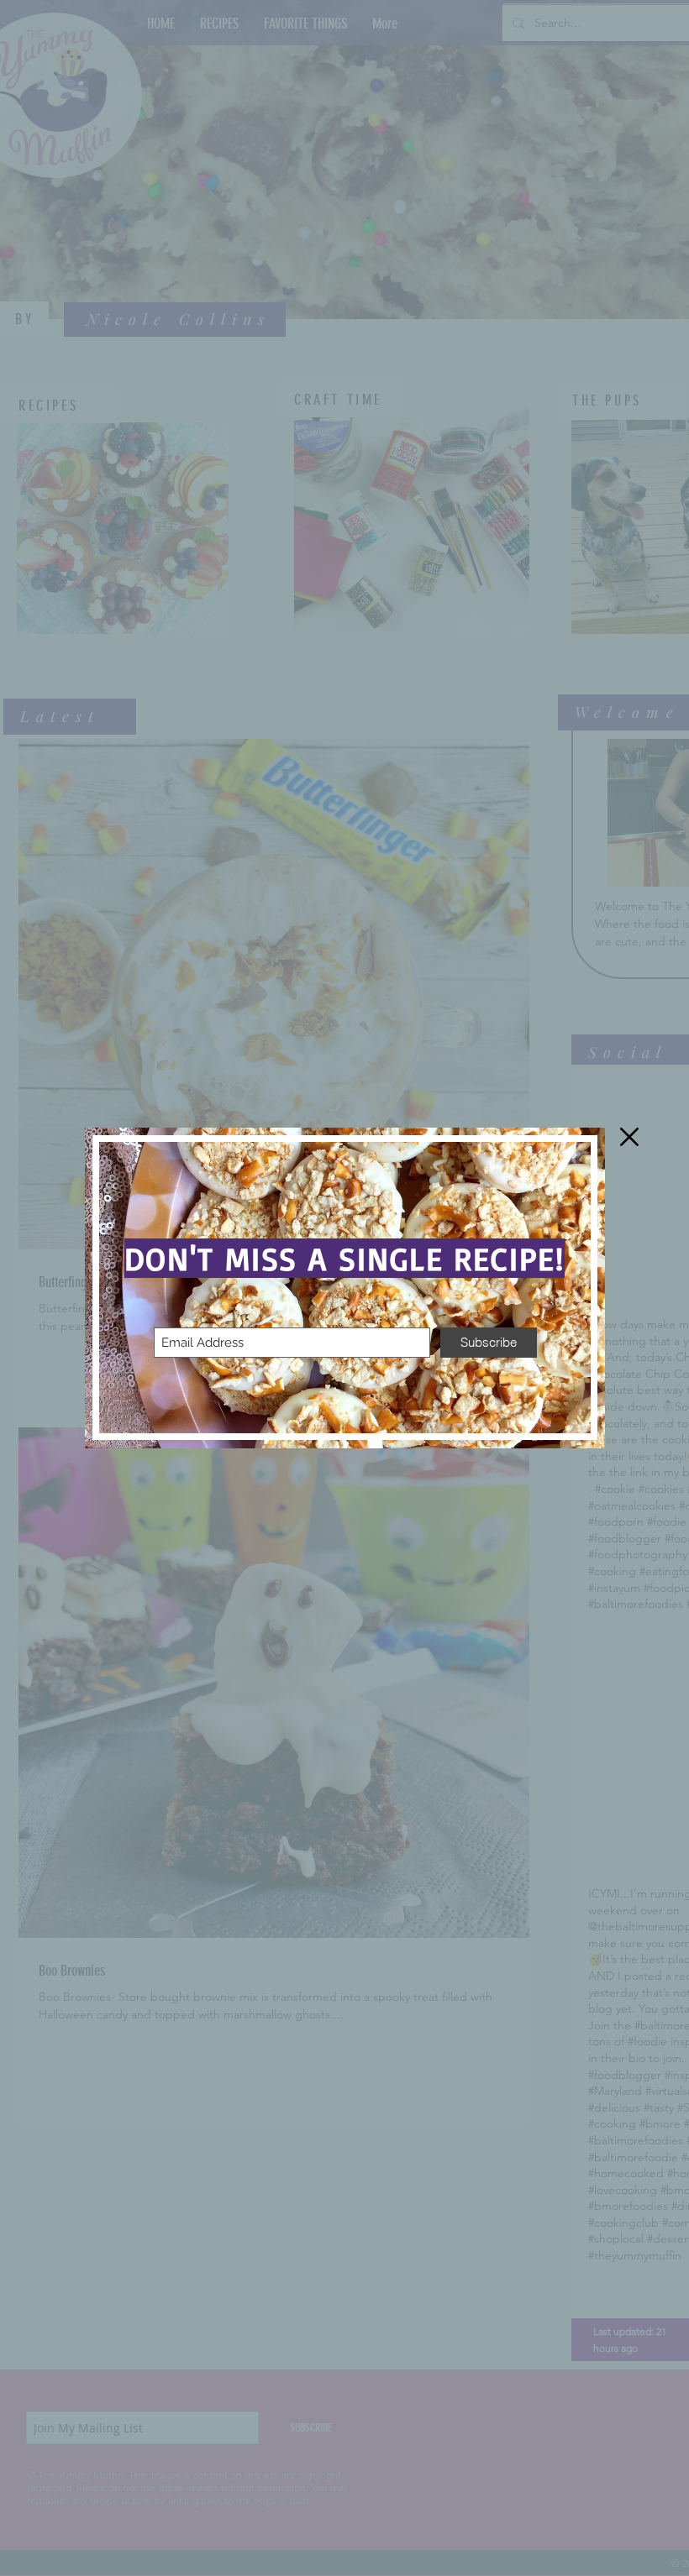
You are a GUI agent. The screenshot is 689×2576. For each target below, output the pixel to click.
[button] (629, 1137)
